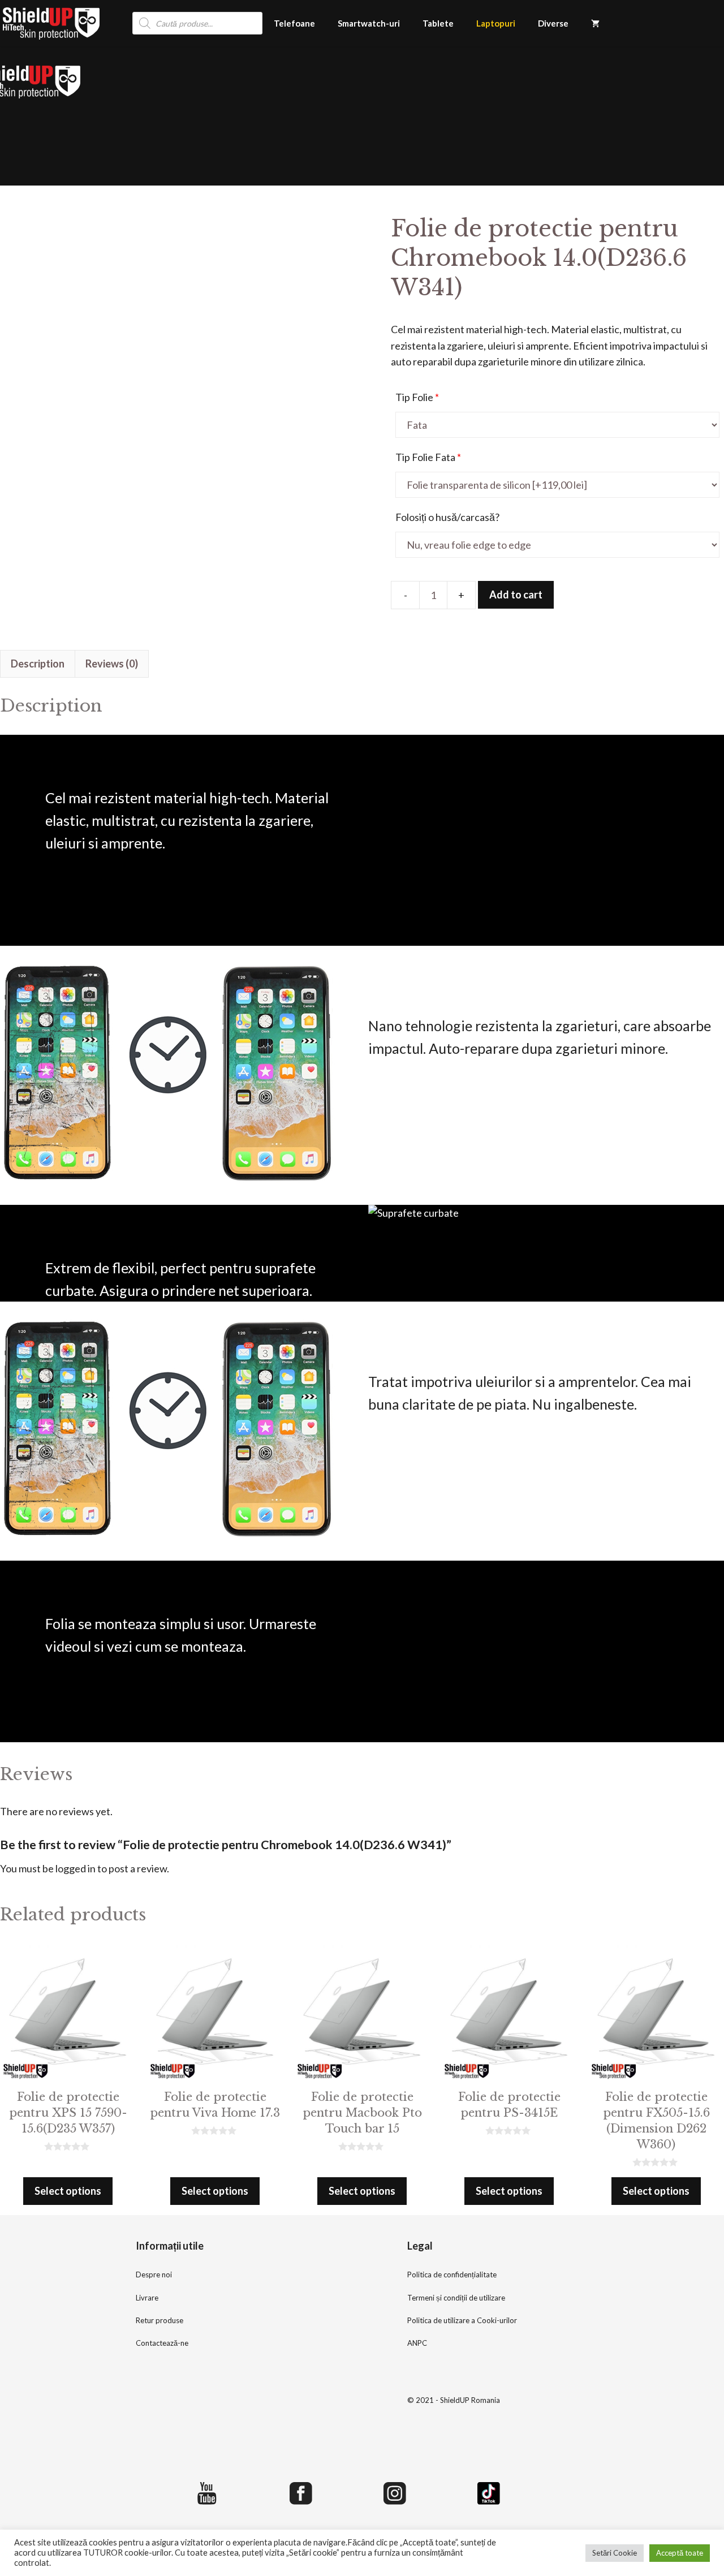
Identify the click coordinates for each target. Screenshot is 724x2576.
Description (38, 664)
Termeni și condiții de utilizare (456, 2298)
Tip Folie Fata (428, 457)
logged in (76, 1868)
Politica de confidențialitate (452, 2275)
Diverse (553, 23)
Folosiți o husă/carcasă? (447, 517)
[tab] (38, 664)
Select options (68, 2191)
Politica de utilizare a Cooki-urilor (462, 2320)
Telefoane (294, 23)
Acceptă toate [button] (680, 2553)
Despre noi (154, 2275)
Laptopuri (496, 23)
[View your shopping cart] (595, 23)
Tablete (438, 23)
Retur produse (160, 2320)
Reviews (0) (112, 664)
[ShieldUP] (51, 23)
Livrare (147, 2298)
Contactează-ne (162, 2343)
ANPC (417, 2343)
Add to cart (516, 595)
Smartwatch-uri (369, 23)
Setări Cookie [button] (615, 2553)
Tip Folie (417, 397)
